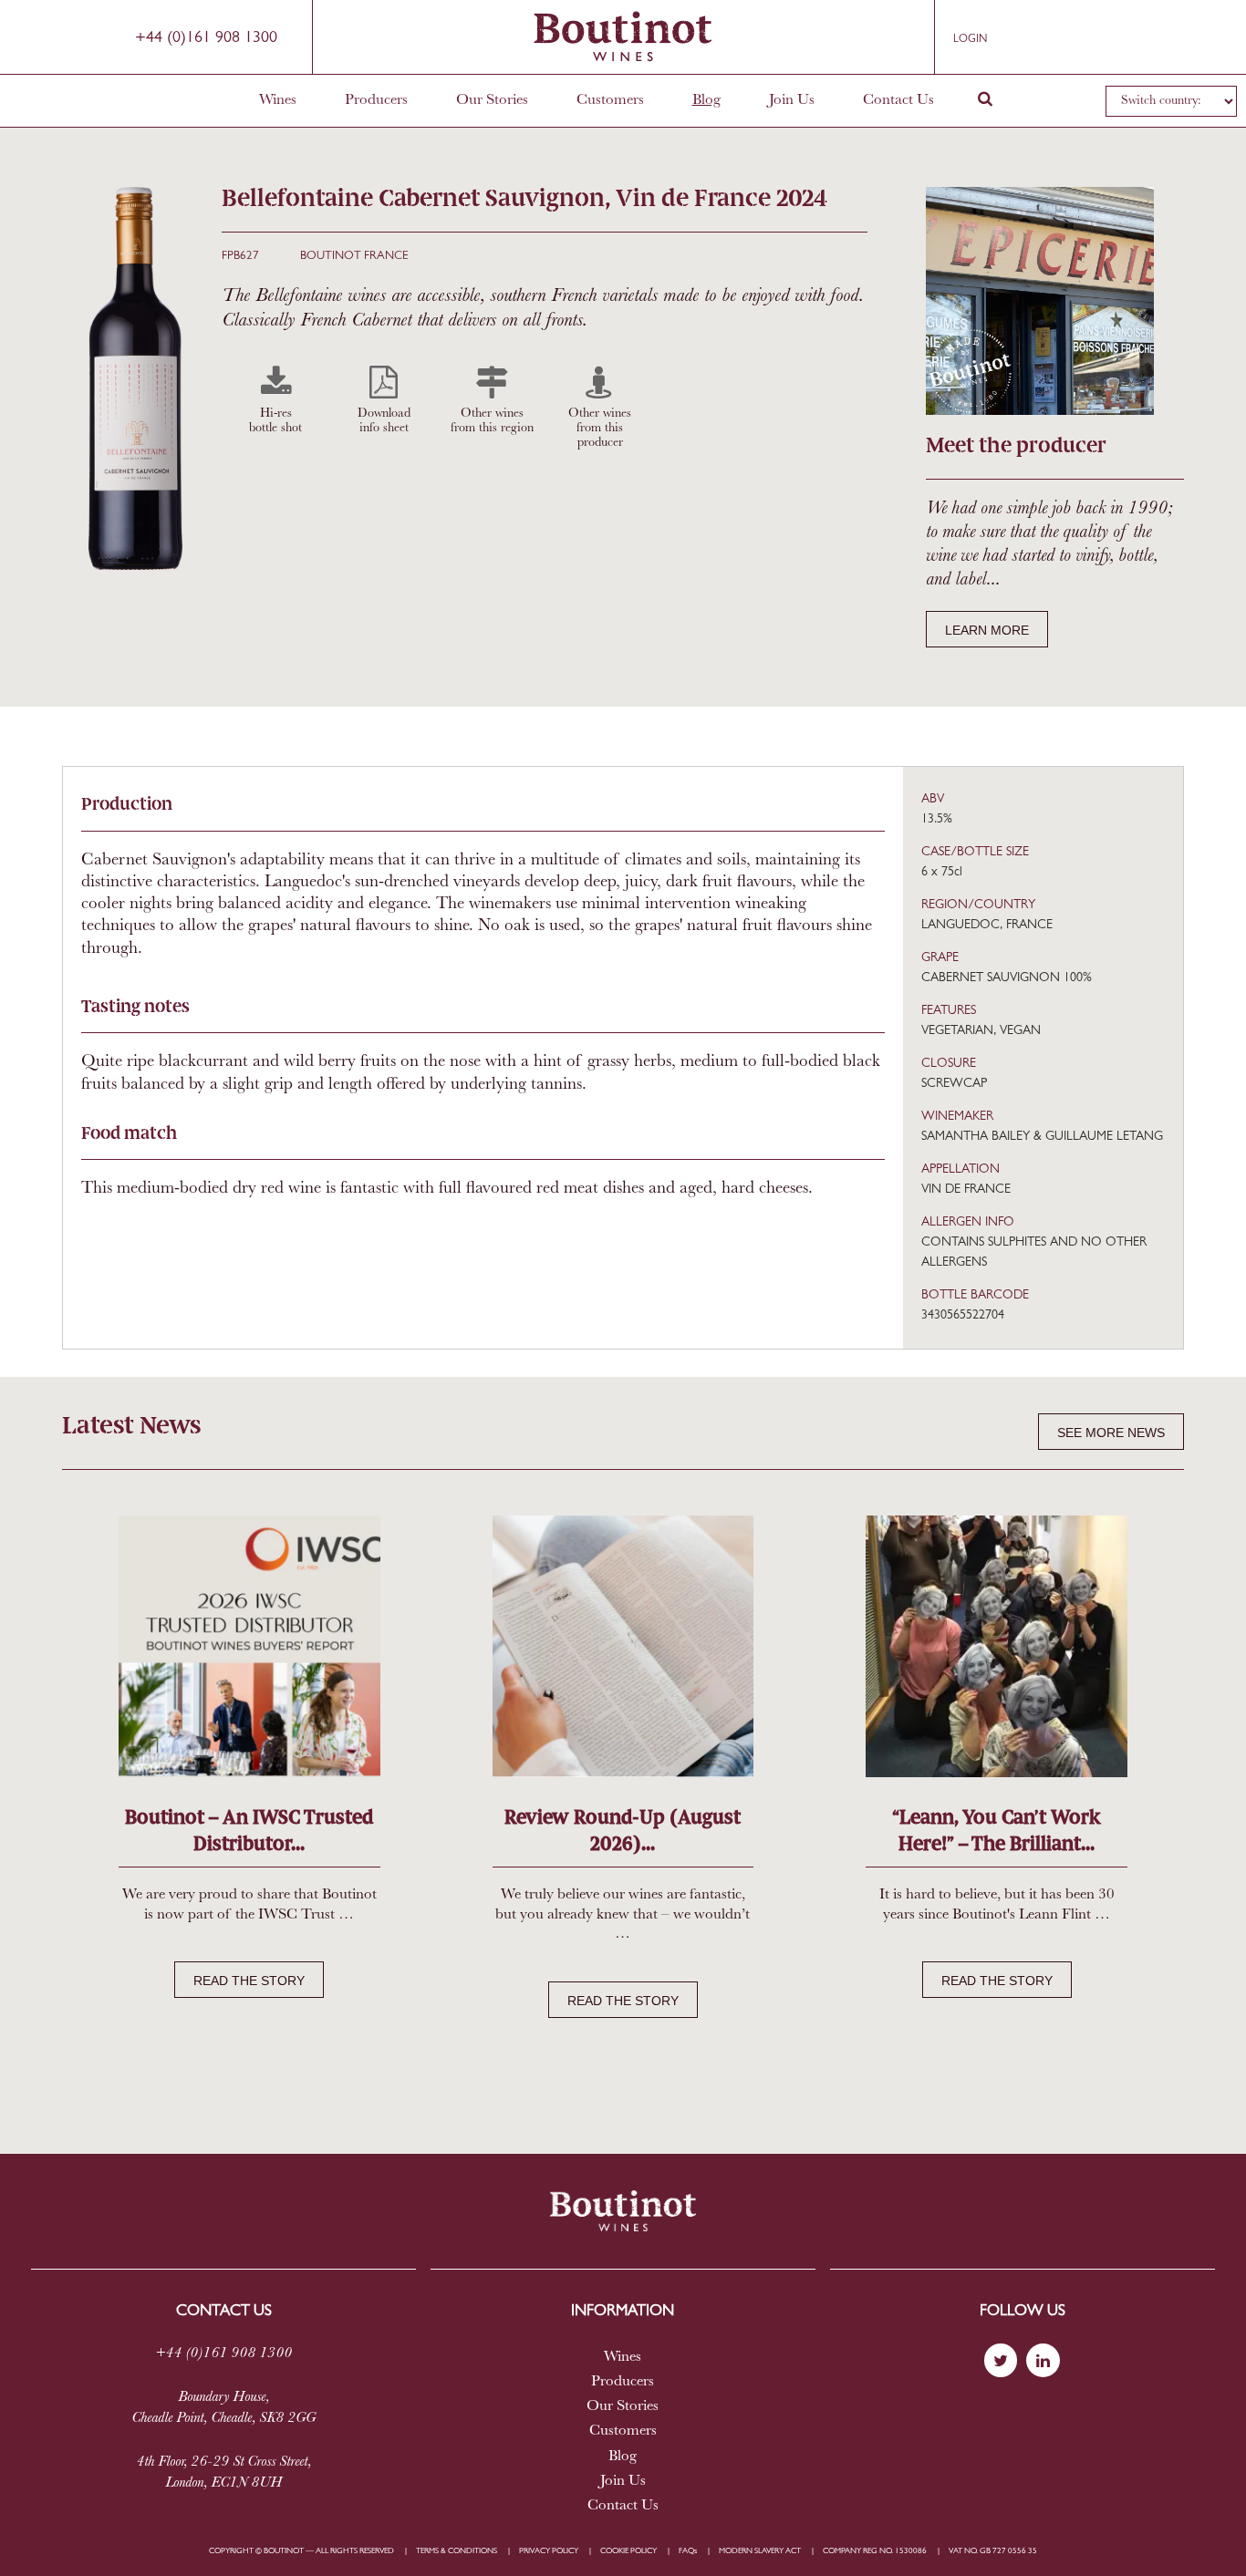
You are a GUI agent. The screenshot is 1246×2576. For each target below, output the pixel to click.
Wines (278, 100)
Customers (610, 100)
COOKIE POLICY (628, 2551)
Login (970, 39)
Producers (376, 100)
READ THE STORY (249, 1981)
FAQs (688, 2551)
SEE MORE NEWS (1111, 1433)
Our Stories (492, 100)
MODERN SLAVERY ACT (760, 2551)
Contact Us (898, 100)
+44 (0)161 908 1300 (206, 38)
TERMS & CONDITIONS (457, 2551)
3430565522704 (963, 1315)
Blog (706, 100)
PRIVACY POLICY (549, 2551)
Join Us (792, 100)
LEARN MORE (987, 630)
